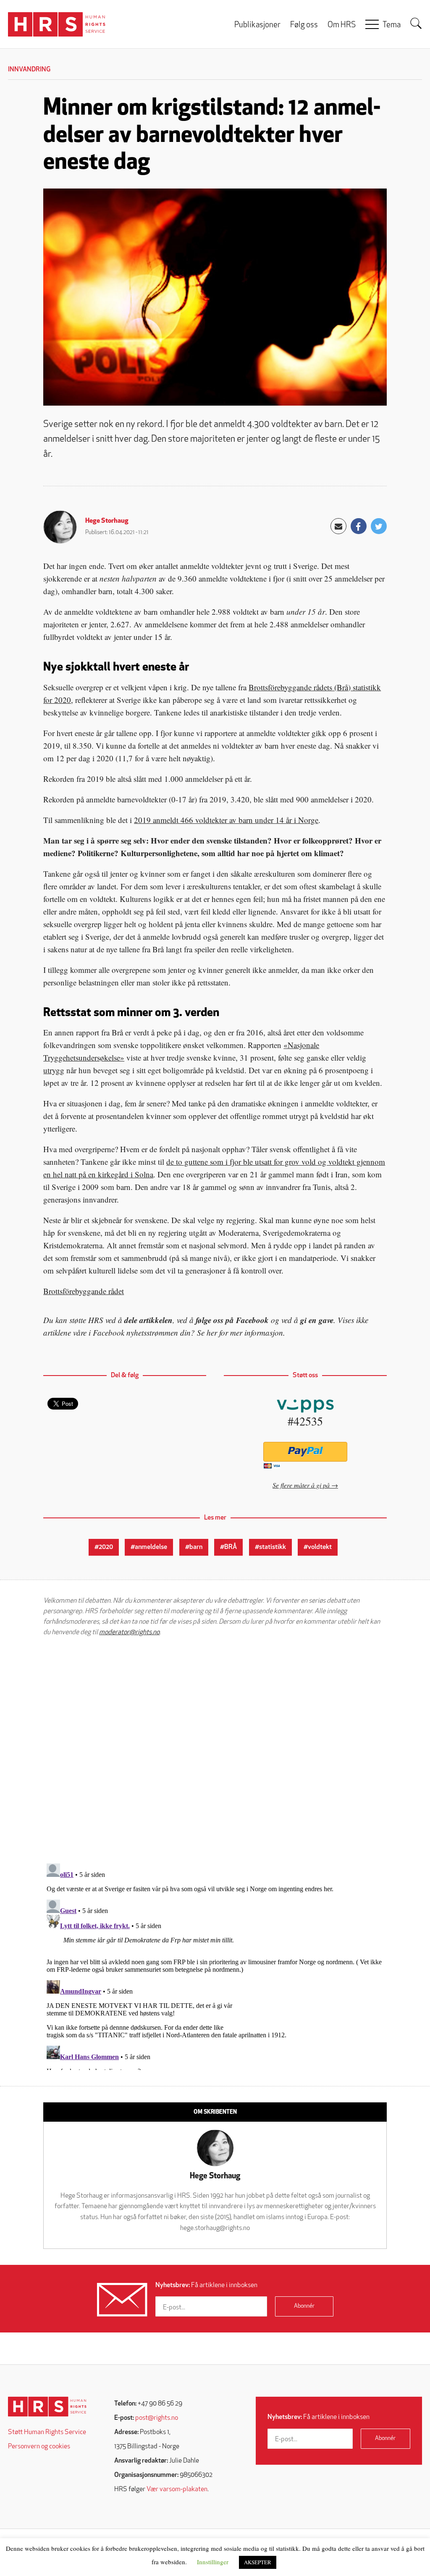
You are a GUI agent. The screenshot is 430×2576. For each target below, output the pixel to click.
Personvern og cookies (39, 2447)
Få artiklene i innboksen (206, 2285)
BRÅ (231, 1547)
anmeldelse (151, 1547)
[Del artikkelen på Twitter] (379, 526)
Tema (392, 25)
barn (196, 1547)
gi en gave (317, 1320)
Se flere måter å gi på (301, 1485)
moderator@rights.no (129, 1633)
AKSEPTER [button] (258, 2562)
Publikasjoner (257, 25)
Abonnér (304, 2306)
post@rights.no (157, 2418)
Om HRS (342, 25)
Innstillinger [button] (213, 2562)
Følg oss (304, 25)
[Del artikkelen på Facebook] (359, 526)
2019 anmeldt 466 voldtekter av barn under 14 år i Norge (226, 820)
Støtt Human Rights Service (47, 2432)
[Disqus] (215, 1750)
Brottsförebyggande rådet (84, 1291)
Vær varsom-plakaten (177, 2490)
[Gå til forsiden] (47, 2407)
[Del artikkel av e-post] (338, 526)
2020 (106, 1547)
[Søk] (416, 24)
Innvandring (29, 70)
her (212, 1333)
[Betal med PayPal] (305, 1452)
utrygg (54, 1070)
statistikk (273, 1547)
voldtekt (320, 1547)
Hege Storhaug (107, 521)
